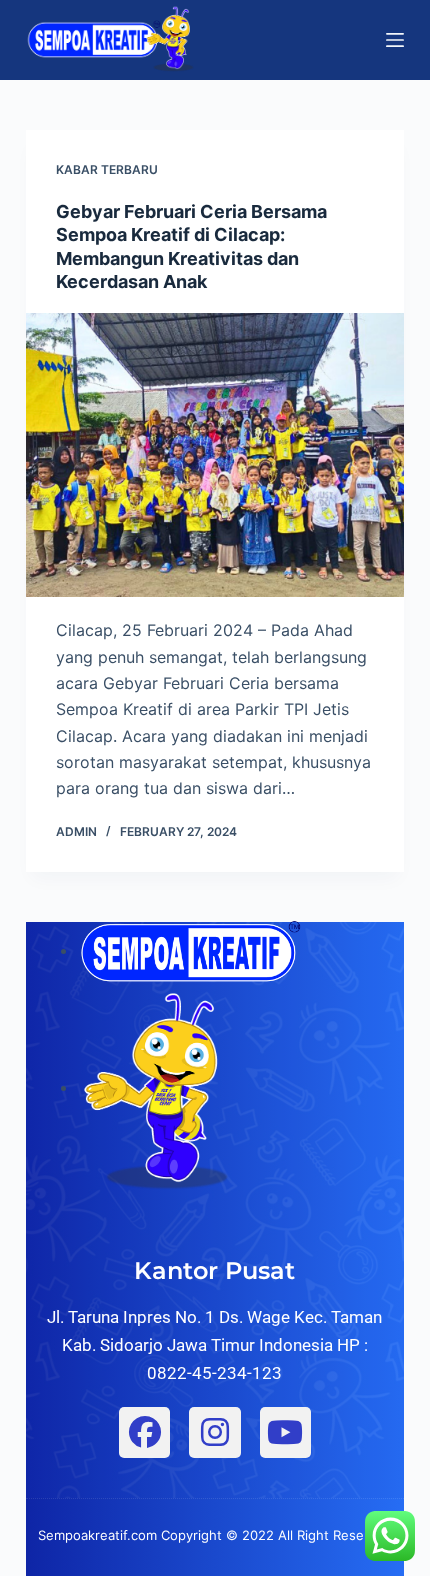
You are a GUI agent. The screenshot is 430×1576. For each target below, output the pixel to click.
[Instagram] (214, 1432)
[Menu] (395, 40)
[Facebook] (144, 1432)
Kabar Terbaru (107, 169)
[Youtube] (285, 1432)
